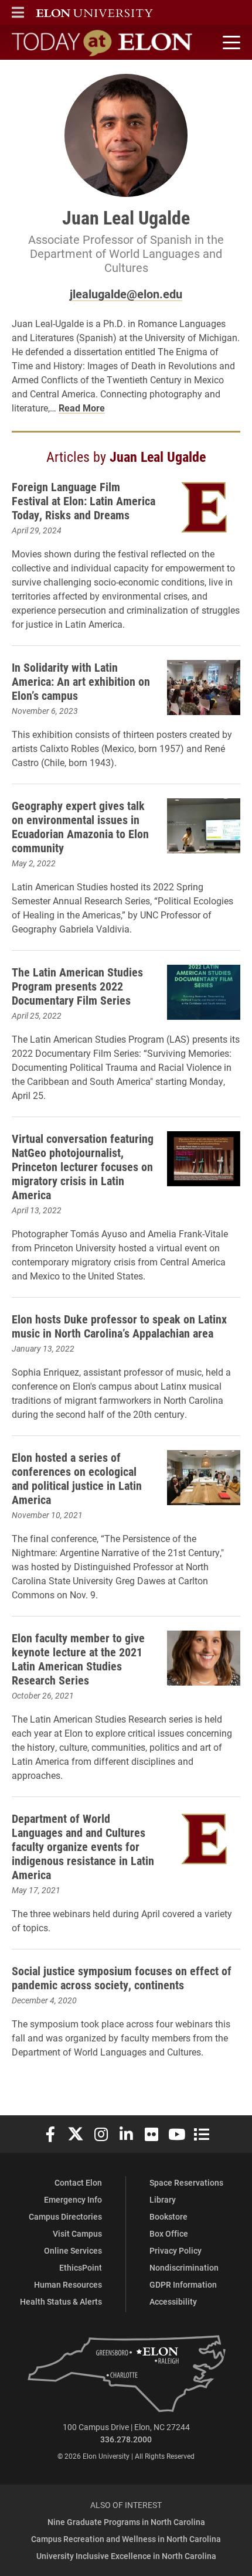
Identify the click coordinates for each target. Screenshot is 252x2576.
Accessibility (173, 2301)
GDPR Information (183, 2284)
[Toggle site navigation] (230, 43)
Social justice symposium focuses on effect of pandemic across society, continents (122, 1978)
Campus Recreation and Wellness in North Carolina (126, 2539)
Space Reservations (186, 2182)
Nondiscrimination (184, 2267)
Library (163, 2199)
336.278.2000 (126, 2439)
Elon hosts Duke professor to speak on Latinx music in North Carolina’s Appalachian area (119, 1326)
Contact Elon (78, 2182)
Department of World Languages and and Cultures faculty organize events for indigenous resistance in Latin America (83, 1846)
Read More (82, 408)
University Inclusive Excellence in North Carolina (126, 2556)
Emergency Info (73, 2199)
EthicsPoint (81, 2267)
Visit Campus (77, 2233)
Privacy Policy (176, 2250)
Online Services (73, 2250)
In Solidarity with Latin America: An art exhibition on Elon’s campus (81, 681)
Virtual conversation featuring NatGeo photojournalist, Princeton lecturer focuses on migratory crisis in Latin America (83, 1166)
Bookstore (168, 2216)
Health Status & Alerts (61, 2301)
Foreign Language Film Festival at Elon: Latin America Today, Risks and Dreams (84, 501)
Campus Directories (65, 2216)
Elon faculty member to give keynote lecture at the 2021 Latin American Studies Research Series (78, 1659)
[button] (18, 12)
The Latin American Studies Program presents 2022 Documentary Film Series (77, 986)
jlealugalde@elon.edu (126, 294)
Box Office (169, 2233)
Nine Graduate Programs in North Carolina (126, 2522)
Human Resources (68, 2284)
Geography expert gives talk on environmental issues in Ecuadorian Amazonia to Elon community (80, 826)
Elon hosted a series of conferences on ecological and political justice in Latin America (77, 1478)
